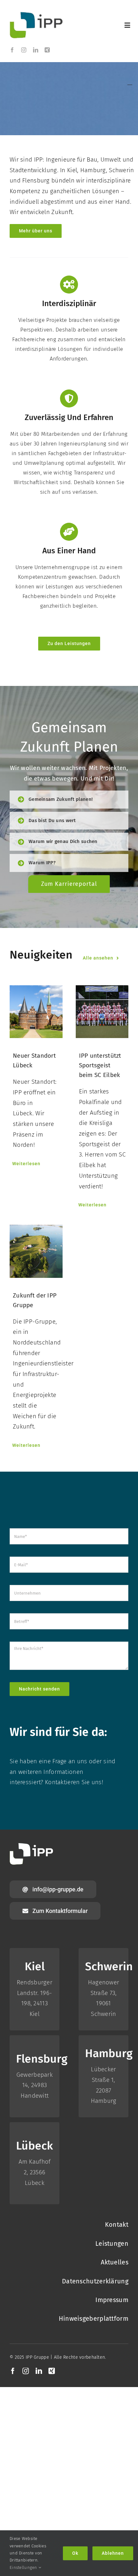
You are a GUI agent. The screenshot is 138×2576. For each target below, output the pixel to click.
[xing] (47, 50)
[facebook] (12, 50)
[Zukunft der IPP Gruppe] (36, 1251)
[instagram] (24, 50)
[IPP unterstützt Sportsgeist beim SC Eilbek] (102, 1012)
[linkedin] (36, 50)
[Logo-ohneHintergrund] (36, 15)
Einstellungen (24, 2567)
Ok (75, 2553)
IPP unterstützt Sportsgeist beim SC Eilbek (100, 1065)
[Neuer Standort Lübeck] (36, 1012)
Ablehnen (113, 2553)
